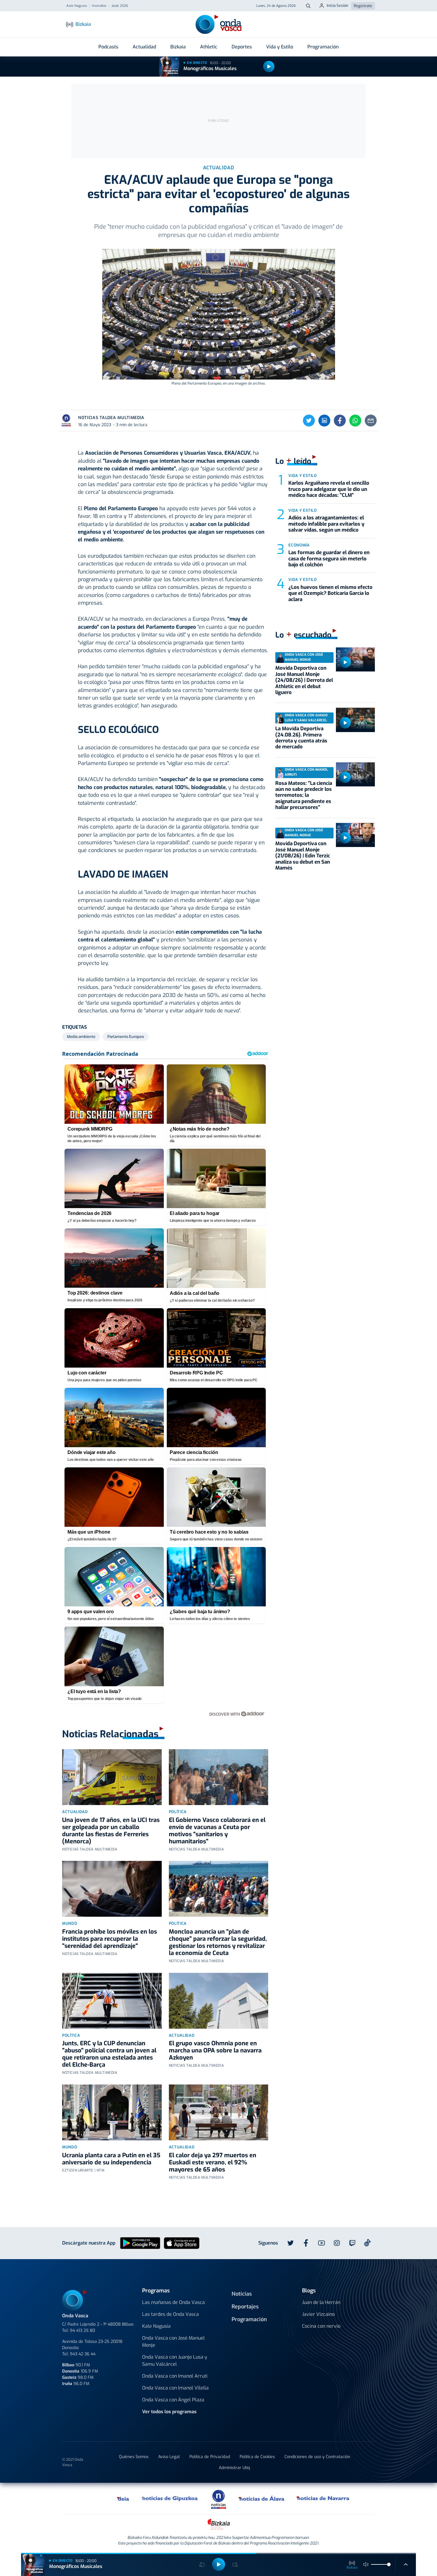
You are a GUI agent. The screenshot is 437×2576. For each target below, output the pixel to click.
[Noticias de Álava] (262, 2498)
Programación (323, 47)
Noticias (242, 2294)
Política (178, 1812)
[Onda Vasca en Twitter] (290, 2243)
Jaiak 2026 (120, 6)
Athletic (209, 47)
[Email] (371, 421)
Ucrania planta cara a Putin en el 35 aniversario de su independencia (111, 2159)
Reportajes (245, 2307)
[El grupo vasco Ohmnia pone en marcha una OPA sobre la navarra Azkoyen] (219, 2001)
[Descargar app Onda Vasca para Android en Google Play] (140, 2243)
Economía (299, 545)
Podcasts (108, 47)
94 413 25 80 (82, 2331)
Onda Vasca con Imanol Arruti (175, 2376)
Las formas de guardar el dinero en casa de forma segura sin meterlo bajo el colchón (329, 559)
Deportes (242, 47)
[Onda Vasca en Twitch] (352, 2243)
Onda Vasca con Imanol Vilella (175, 2388)
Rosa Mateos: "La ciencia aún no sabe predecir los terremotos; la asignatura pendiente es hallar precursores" (304, 795)
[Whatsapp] (355, 421)
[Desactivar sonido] (366, 2564)
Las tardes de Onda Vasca (170, 2314)
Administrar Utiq (234, 2468)
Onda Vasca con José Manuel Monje (173, 2342)
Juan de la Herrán (321, 2302)
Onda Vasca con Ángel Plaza (173, 2400)
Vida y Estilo (280, 47)
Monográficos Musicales (210, 68)
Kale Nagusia (156, 2326)
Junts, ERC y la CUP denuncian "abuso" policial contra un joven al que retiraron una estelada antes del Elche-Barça (109, 2054)
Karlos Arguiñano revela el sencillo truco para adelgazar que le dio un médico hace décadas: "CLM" (329, 489)
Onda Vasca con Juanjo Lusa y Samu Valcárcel (175, 2361)
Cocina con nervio (321, 2326)
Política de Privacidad (210, 2457)
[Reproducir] (269, 67)
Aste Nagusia (77, 6)
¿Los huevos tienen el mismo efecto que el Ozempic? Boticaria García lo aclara (330, 593)
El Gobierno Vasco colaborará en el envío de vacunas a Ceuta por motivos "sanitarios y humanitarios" (217, 1831)
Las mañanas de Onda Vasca (173, 2302)
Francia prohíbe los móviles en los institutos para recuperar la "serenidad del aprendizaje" (110, 1939)
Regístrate (363, 6)
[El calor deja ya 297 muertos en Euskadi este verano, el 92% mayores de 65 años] (219, 2112)
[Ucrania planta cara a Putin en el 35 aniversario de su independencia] (112, 2112)
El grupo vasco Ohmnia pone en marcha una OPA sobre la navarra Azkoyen (215, 2050)
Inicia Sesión (338, 5)
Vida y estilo (302, 476)
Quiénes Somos (134, 2457)
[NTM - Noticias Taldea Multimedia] (218, 2499)
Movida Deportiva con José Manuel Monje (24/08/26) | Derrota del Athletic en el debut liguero (304, 680)
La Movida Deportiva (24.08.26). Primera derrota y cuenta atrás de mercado (301, 738)
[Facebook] (340, 421)
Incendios (99, 6)
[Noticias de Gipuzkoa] (170, 2498)
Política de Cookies (257, 2457)
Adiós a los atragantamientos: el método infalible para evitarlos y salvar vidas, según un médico (326, 524)
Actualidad (144, 47)
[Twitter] (309, 421)
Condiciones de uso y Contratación (317, 2457)
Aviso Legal (169, 2457)
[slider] (389, 2564)
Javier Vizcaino (318, 2314)
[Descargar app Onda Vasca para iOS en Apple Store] (182, 2243)
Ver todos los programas (169, 2412)
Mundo (70, 1923)
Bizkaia (178, 47)
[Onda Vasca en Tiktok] (367, 2243)
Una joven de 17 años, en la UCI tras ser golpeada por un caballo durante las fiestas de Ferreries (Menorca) (111, 1831)
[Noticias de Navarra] (323, 2498)
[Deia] (123, 2498)
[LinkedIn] (324, 421)
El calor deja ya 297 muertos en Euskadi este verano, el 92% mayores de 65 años (213, 2162)
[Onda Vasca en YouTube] (321, 2243)
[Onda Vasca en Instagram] (337, 2243)
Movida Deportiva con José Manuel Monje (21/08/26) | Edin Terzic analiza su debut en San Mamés (303, 856)
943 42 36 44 (83, 2354)
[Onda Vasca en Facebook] (306, 2243)
